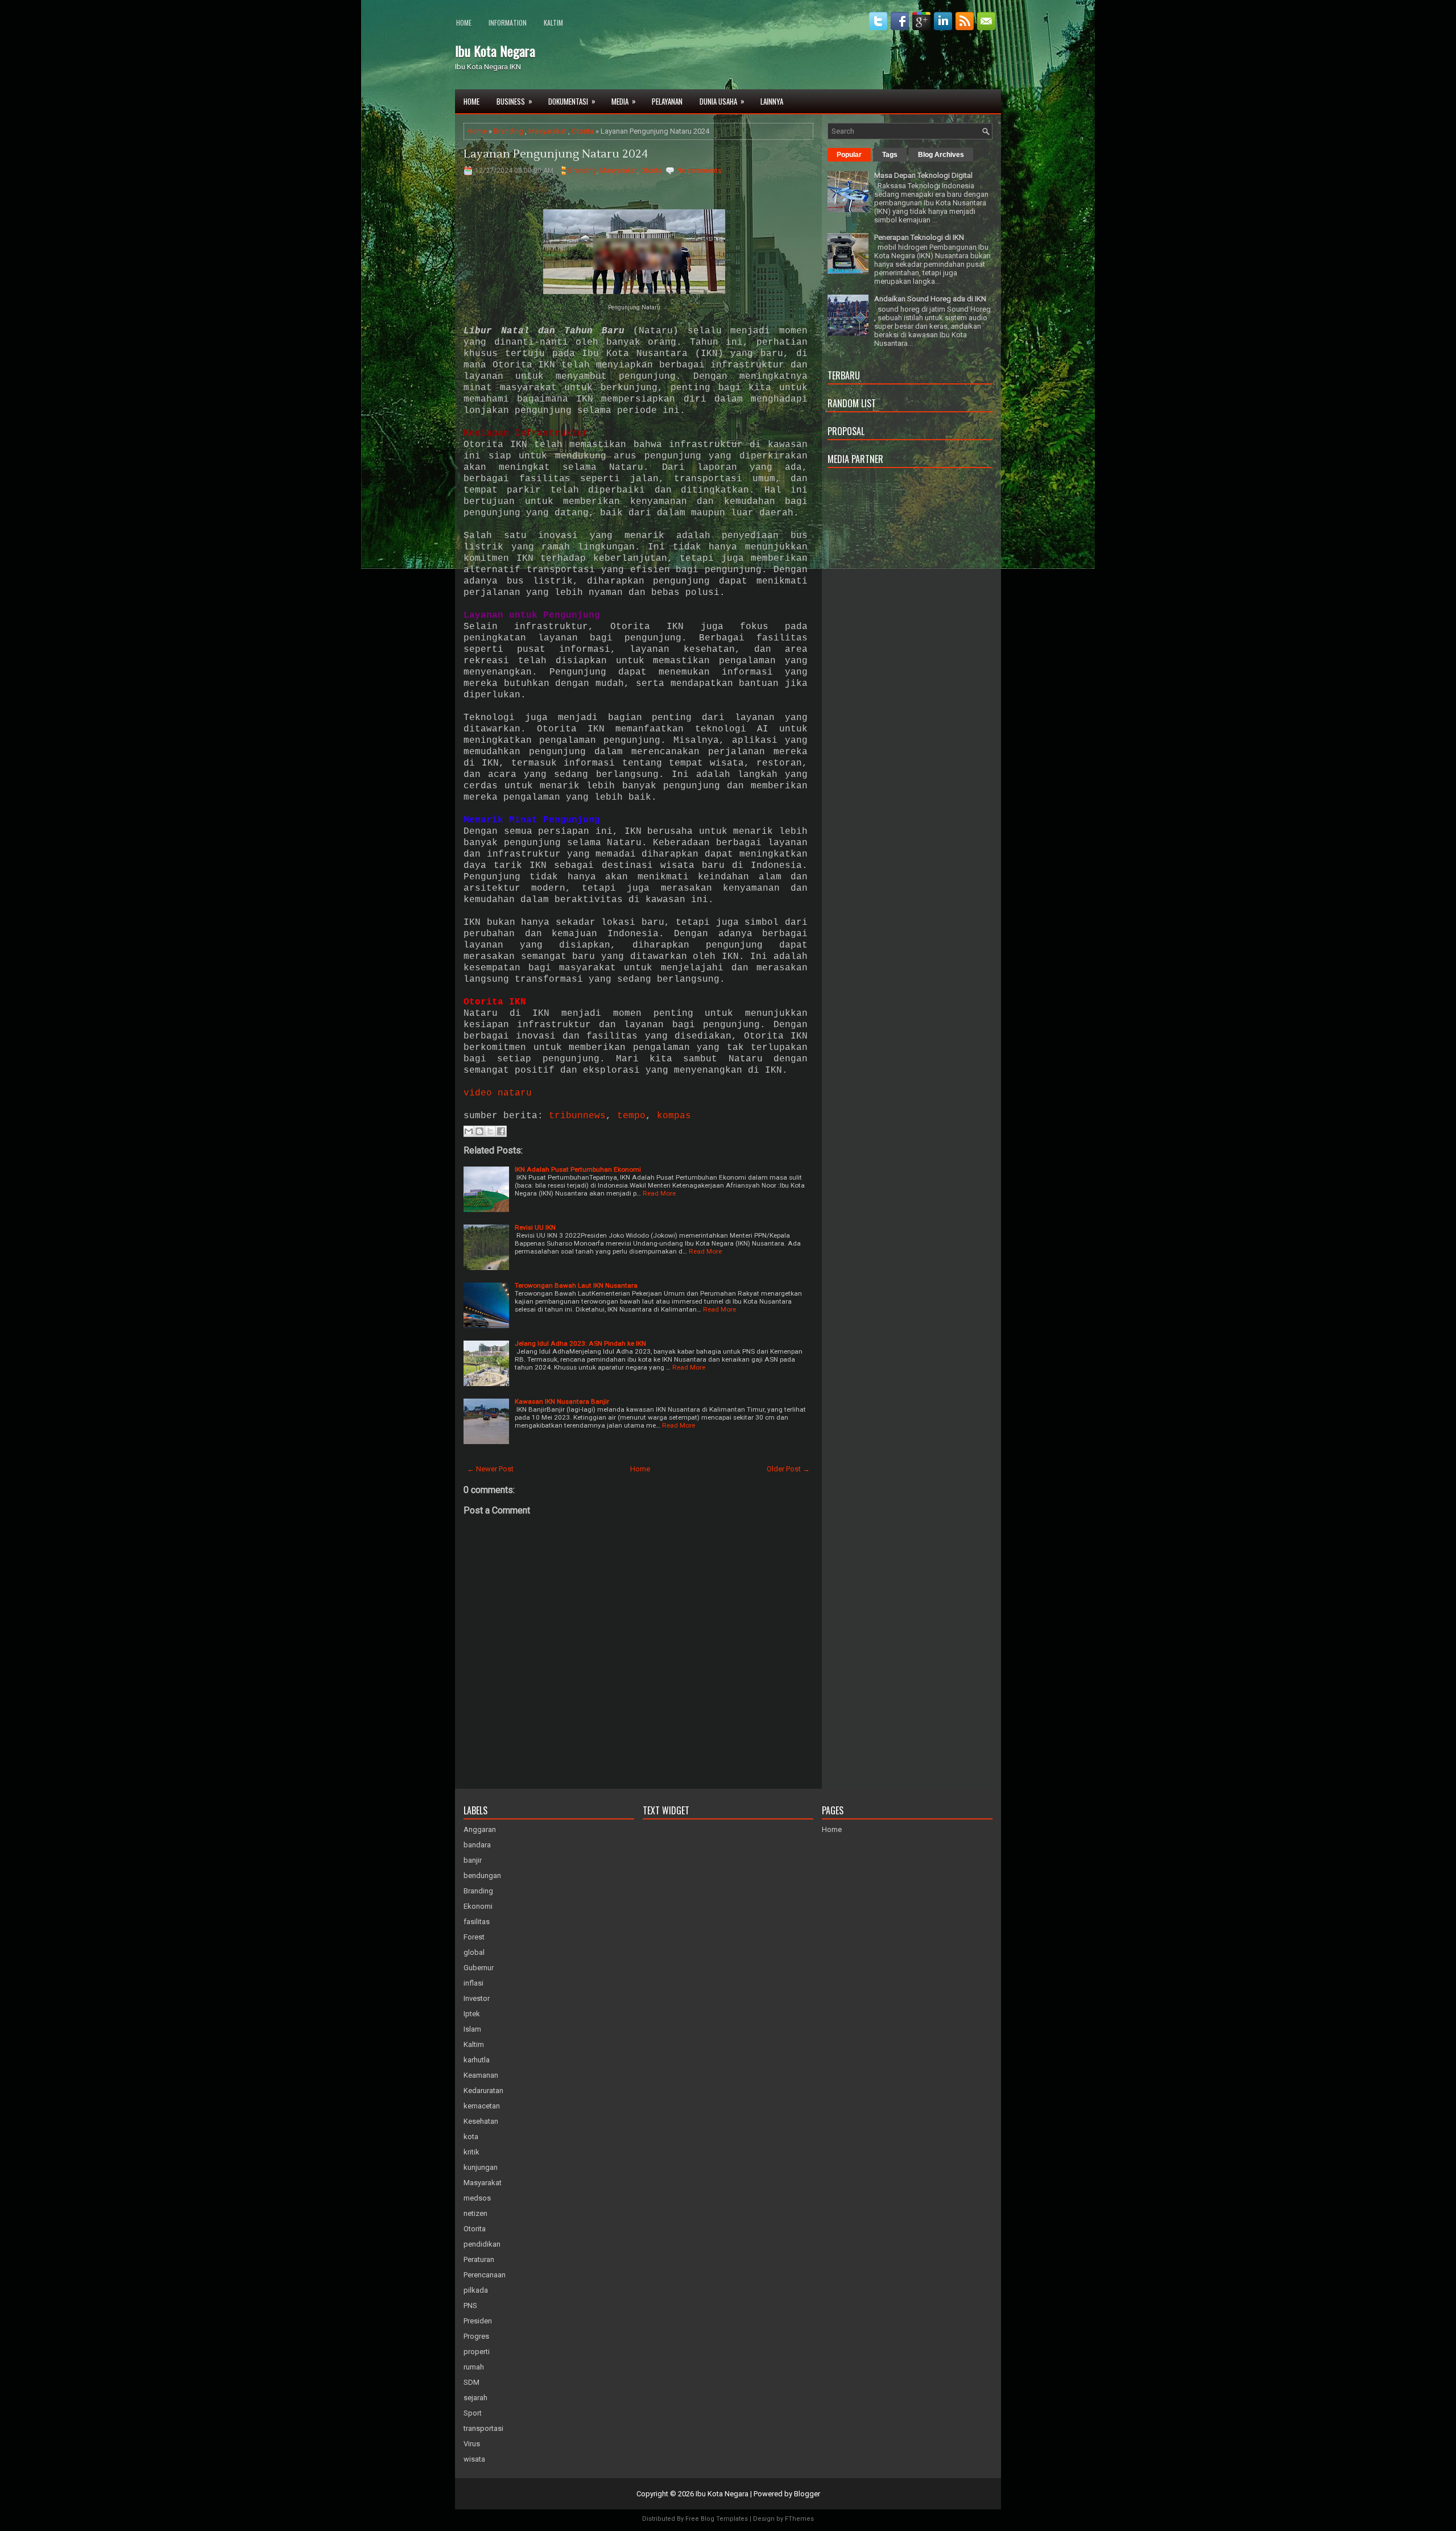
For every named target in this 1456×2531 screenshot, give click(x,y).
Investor (477, 1998)
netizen (475, 2213)
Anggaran (480, 1829)
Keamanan (481, 2075)
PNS (470, 2305)
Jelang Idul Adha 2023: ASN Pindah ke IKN (580, 1343)
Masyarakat (547, 131)
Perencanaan (485, 2275)
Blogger (807, 2494)
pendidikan (482, 2244)
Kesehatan (481, 2121)
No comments (699, 171)
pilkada (476, 2290)
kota (471, 2137)
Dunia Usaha (722, 101)
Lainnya (772, 101)
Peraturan (479, 2259)
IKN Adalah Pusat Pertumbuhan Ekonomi (578, 1169)
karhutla (477, 2060)
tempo (631, 1116)
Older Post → (788, 1469)
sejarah (475, 2398)
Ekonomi (478, 1906)
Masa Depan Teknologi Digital (923, 175)
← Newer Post (490, 1469)
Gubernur (479, 1968)
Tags (890, 155)
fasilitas (477, 1922)
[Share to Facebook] (501, 1131)
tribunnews (577, 1116)
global (474, 1952)
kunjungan (481, 2167)
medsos (477, 2198)
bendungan (482, 1875)
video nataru (498, 1093)
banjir (473, 1860)
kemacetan (482, 2106)
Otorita (583, 131)
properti (477, 2352)
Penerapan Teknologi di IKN (919, 237)
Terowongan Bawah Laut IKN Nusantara (576, 1285)
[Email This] (469, 1131)
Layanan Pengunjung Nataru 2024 (556, 154)
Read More (659, 1193)
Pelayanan (667, 101)
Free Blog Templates (717, 2519)
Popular (849, 155)
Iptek (472, 2014)
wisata (474, 2459)
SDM (471, 2382)
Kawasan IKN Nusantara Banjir (562, 1401)
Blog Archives (941, 155)
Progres (476, 2336)
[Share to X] (490, 1131)
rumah (474, 2367)
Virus (472, 2444)
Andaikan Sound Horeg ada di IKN (930, 299)
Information (508, 22)
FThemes (799, 2519)
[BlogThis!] (479, 1131)
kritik (471, 2152)
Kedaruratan (483, 2090)
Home (464, 22)
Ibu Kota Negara (495, 51)
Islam (472, 2029)
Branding (508, 131)
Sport (473, 2413)
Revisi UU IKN (535, 1227)
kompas (674, 1116)
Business (514, 101)
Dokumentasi (572, 101)
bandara (477, 1845)
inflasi (473, 1983)
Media (624, 101)
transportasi (483, 2428)
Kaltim (553, 22)
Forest (474, 1937)
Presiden (478, 2321)
